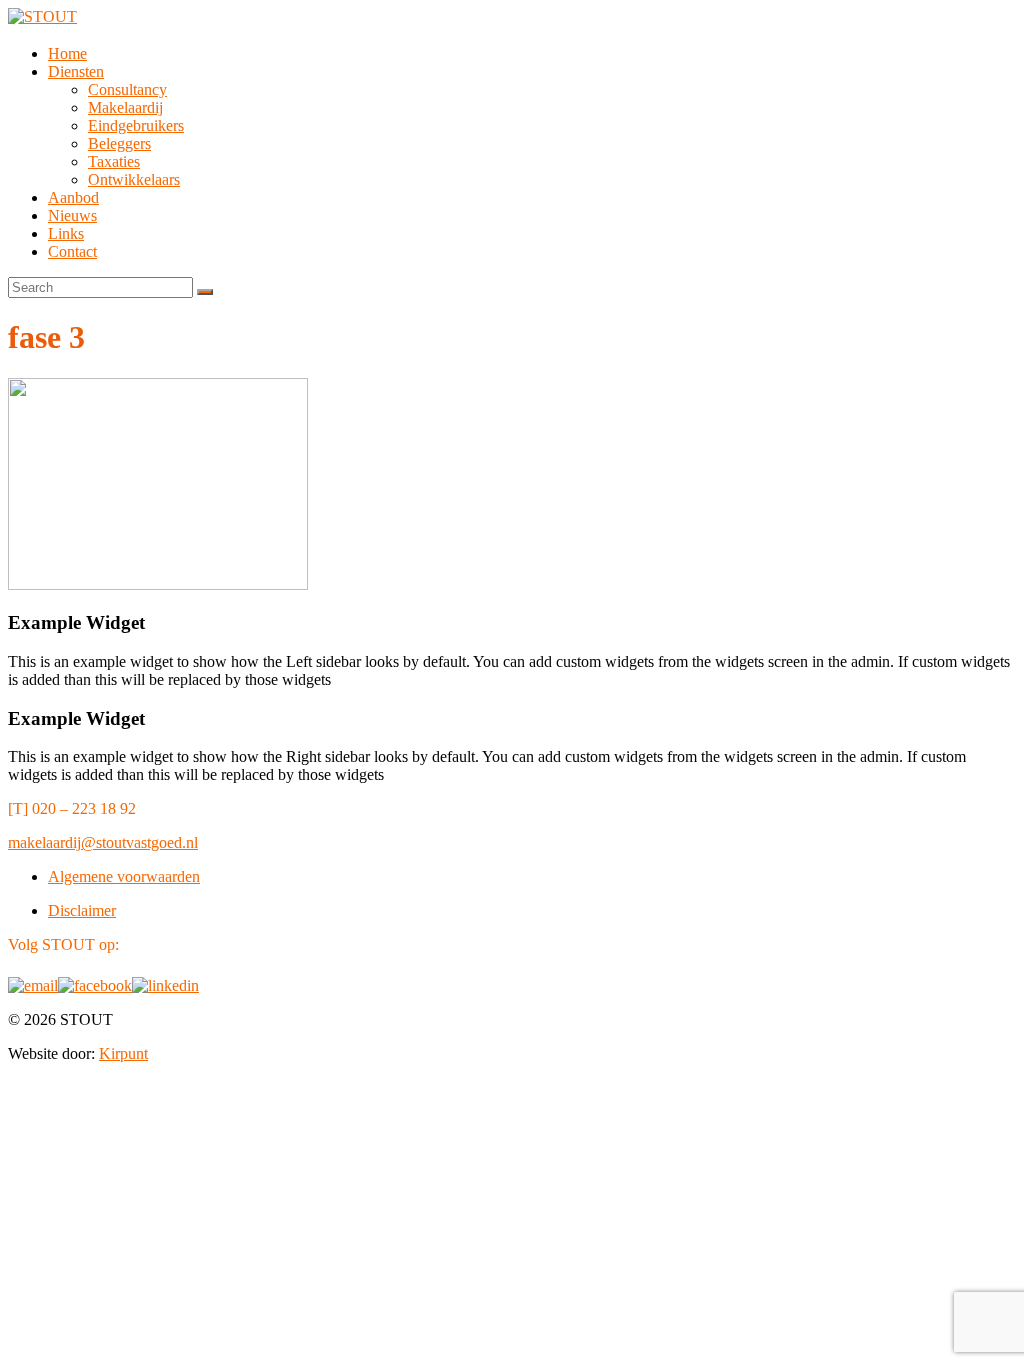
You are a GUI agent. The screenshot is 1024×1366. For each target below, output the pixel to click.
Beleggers (119, 143)
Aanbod (73, 197)
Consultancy (127, 89)
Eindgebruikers (136, 125)
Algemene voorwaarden (124, 876)
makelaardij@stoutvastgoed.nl (103, 842)
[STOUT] (42, 16)
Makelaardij (125, 107)
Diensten (76, 71)
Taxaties (114, 161)
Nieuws (72, 215)
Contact (72, 251)
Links (66, 233)
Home (67, 53)
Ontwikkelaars (134, 179)
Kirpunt (123, 1053)
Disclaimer (82, 910)
